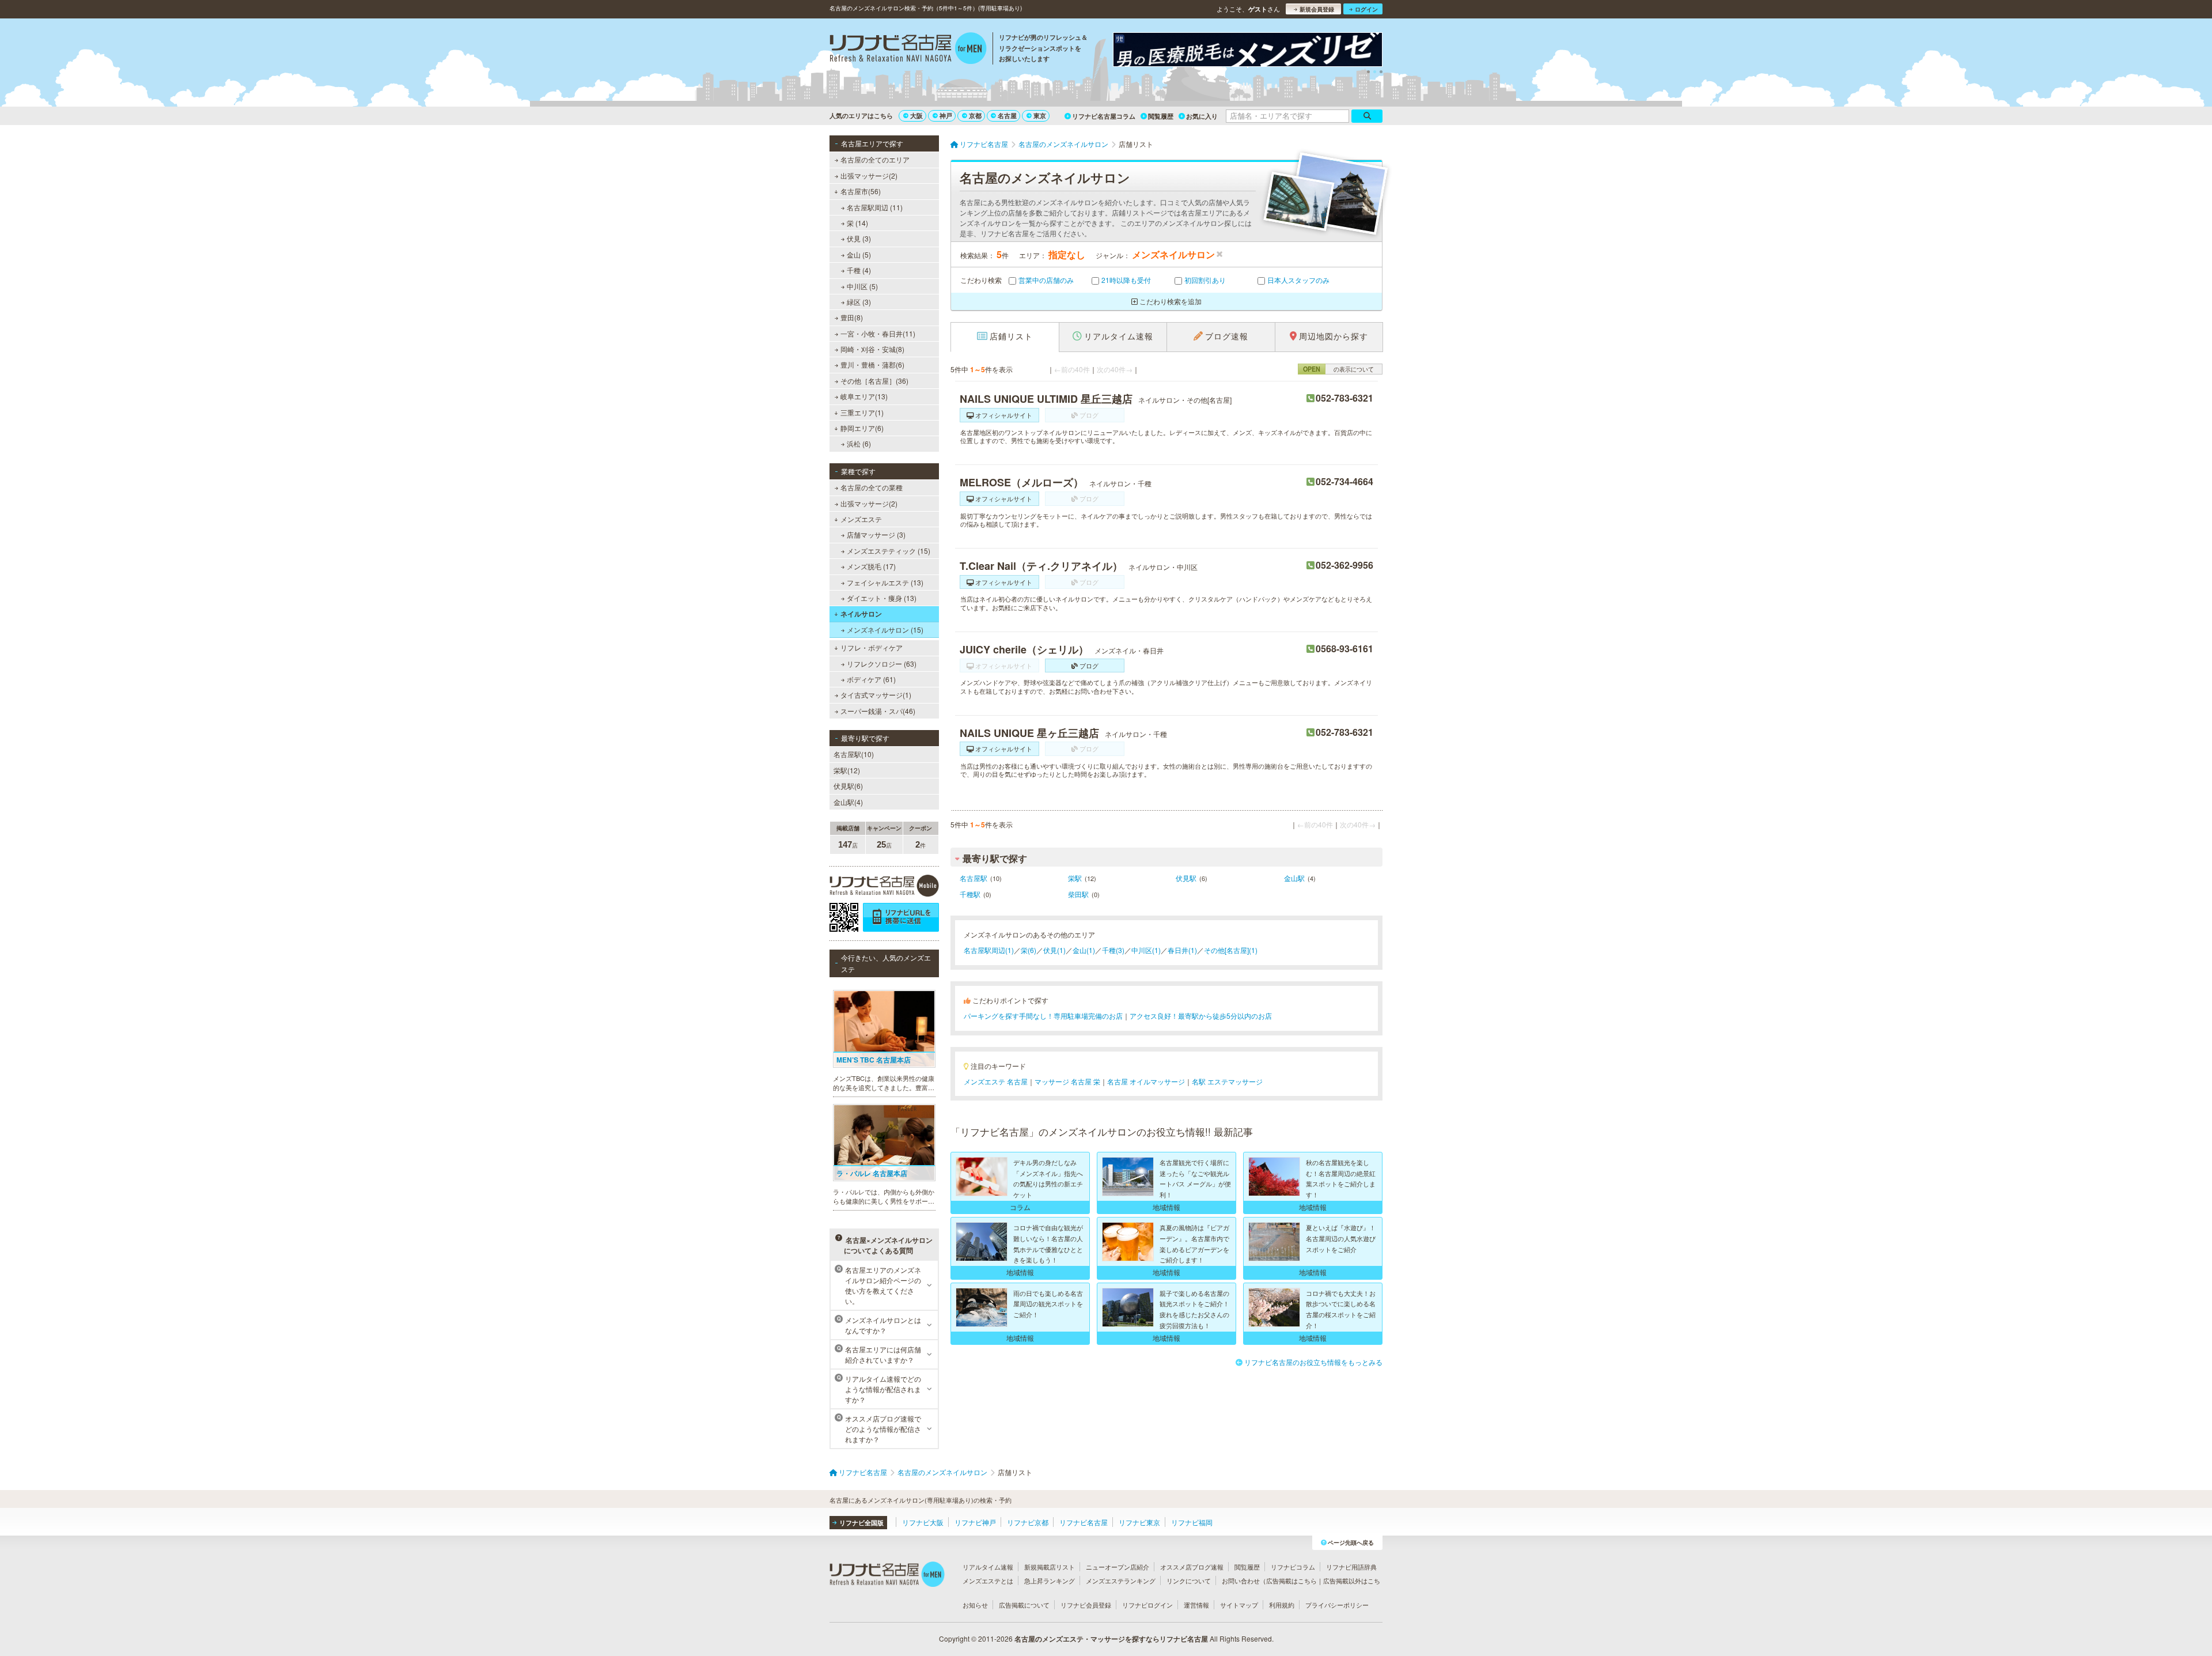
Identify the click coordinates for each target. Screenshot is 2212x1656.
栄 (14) (857, 223)
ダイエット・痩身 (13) (882, 598)
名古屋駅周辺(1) (989, 950)
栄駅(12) (847, 770)
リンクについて (1189, 1581)
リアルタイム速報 (988, 1567)
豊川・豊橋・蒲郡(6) (872, 364)
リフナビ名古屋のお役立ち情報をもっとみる (1313, 1362)
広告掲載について (1024, 1605)
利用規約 (1282, 1605)
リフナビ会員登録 (1086, 1605)
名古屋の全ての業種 (872, 487)
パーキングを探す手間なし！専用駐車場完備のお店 (1043, 1016)
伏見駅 (1186, 878)
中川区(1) (1146, 950)
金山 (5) (859, 254)
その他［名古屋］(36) (874, 381)
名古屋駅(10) (854, 754)
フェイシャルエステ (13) (885, 582)
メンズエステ (861, 519)
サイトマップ (1239, 1605)
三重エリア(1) (862, 412)
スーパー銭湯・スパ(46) (878, 711)
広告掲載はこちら (1291, 1581)
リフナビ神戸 (975, 1522)
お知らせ (975, 1605)
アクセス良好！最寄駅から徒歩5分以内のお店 (1201, 1016)
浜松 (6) (859, 443)
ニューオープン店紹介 (1118, 1567)
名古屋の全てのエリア (875, 159)
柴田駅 (1078, 894)
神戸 (946, 116)
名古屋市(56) (861, 191)
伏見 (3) (859, 238)
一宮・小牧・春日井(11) (878, 333)
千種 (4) (859, 270)
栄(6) (1029, 950)
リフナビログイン (1147, 1605)
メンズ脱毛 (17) (871, 566)
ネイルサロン (861, 614)
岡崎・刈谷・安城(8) (872, 349)
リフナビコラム (1293, 1567)
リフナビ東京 (1139, 1522)
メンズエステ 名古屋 (996, 1081)
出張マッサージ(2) (869, 175)
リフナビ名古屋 (1084, 1522)
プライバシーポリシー (1337, 1605)
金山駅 (1294, 878)
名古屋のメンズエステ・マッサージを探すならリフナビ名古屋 (1111, 1639)
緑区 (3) (859, 302)
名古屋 (1007, 116)
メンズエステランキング (1121, 1581)
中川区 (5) (862, 286)
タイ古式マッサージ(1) (876, 695)
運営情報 (1196, 1605)
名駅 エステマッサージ (1227, 1081)
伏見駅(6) (848, 786)
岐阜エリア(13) (864, 396)
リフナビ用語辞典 (1351, 1567)
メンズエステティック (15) (889, 551)
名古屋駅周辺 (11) (875, 207)
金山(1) (1084, 950)
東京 (1040, 116)
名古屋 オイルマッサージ (1146, 1081)
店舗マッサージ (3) (876, 534)
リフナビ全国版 (861, 1523)
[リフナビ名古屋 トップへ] (908, 50)
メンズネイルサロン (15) (885, 629)
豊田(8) (852, 317)
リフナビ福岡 (1192, 1522)
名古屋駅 (974, 878)
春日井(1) (1182, 950)
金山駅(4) (848, 802)
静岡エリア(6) (862, 428)
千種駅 (970, 894)
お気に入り (1202, 116)
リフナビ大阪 (923, 1522)
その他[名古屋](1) (1231, 950)
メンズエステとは (988, 1581)
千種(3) (1113, 950)
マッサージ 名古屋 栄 (1067, 1081)
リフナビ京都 (1028, 1522)
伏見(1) (1054, 950)
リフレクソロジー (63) (882, 663)
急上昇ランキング (1050, 1581)
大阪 (916, 116)
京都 (975, 116)
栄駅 (1075, 878)
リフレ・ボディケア (872, 647)
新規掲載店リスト (1050, 1567)
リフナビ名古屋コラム (1104, 116)
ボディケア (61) (871, 679)
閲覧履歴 (1161, 116)
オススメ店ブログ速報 (1192, 1567)
